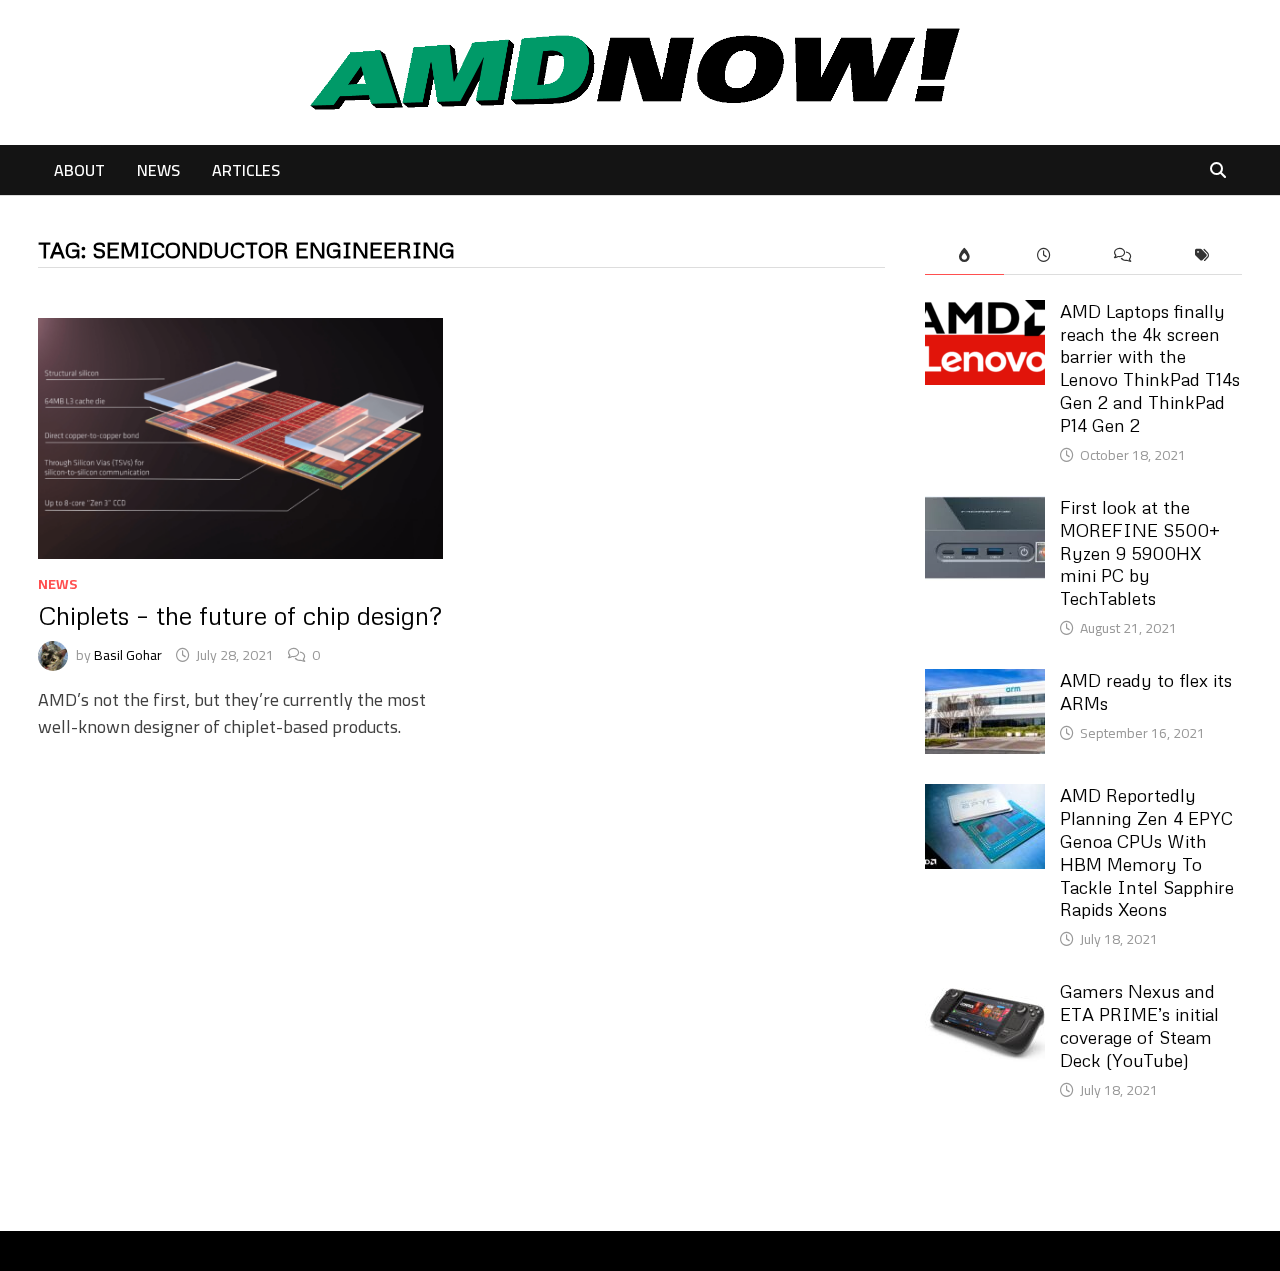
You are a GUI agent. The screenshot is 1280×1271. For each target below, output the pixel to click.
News (158, 170)
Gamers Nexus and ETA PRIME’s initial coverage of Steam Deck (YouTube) (1139, 1025)
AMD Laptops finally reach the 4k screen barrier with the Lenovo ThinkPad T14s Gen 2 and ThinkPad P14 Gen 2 (1150, 368)
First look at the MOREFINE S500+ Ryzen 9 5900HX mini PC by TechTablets (1140, 552)
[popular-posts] (964, 255)
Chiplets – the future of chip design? (240, 615)
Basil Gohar (128, 655)
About (79, 170)
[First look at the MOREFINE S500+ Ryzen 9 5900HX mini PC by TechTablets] (985, 509)
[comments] (1122, 255)
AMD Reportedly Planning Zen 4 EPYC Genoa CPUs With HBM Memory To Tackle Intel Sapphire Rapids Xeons (1147, 852)
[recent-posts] (1043, 255)
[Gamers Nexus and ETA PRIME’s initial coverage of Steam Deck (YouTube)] (985, 993)
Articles (246, 170)
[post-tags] (1201, 255)
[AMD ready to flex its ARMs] (985, 682)
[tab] (964, 255)
